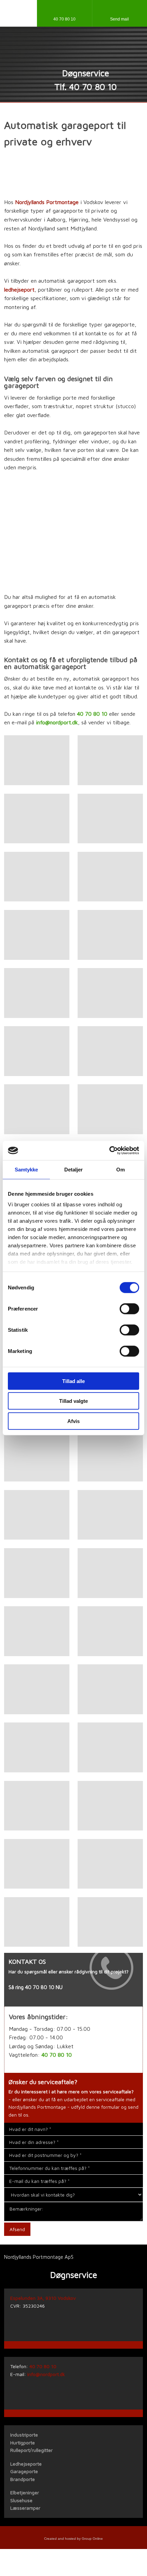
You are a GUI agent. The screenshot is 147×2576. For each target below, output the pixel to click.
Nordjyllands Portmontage (47, 202)
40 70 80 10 (92, 714)
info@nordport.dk (57, 722)
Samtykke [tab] (26, 1169)
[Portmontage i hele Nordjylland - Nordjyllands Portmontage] (73, 51)
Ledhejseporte (26, 2464)
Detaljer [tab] (74, 1169)
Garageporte (24, 2471)
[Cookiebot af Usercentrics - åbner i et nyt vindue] (109, 1151)
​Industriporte (24, 2435)
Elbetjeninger (25, 2492)
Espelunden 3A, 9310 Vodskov (43, 2298)
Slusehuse (21, 2500)
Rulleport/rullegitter (31, 2450)
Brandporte (23, 2479)
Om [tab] (121, 1169)
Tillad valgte (73, 1401)
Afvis (73, 1421)
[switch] (129, 1309)
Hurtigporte (23, 2443)
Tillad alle (73, 1381)
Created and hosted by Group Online (73, 2539)
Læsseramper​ (25, 2508)
